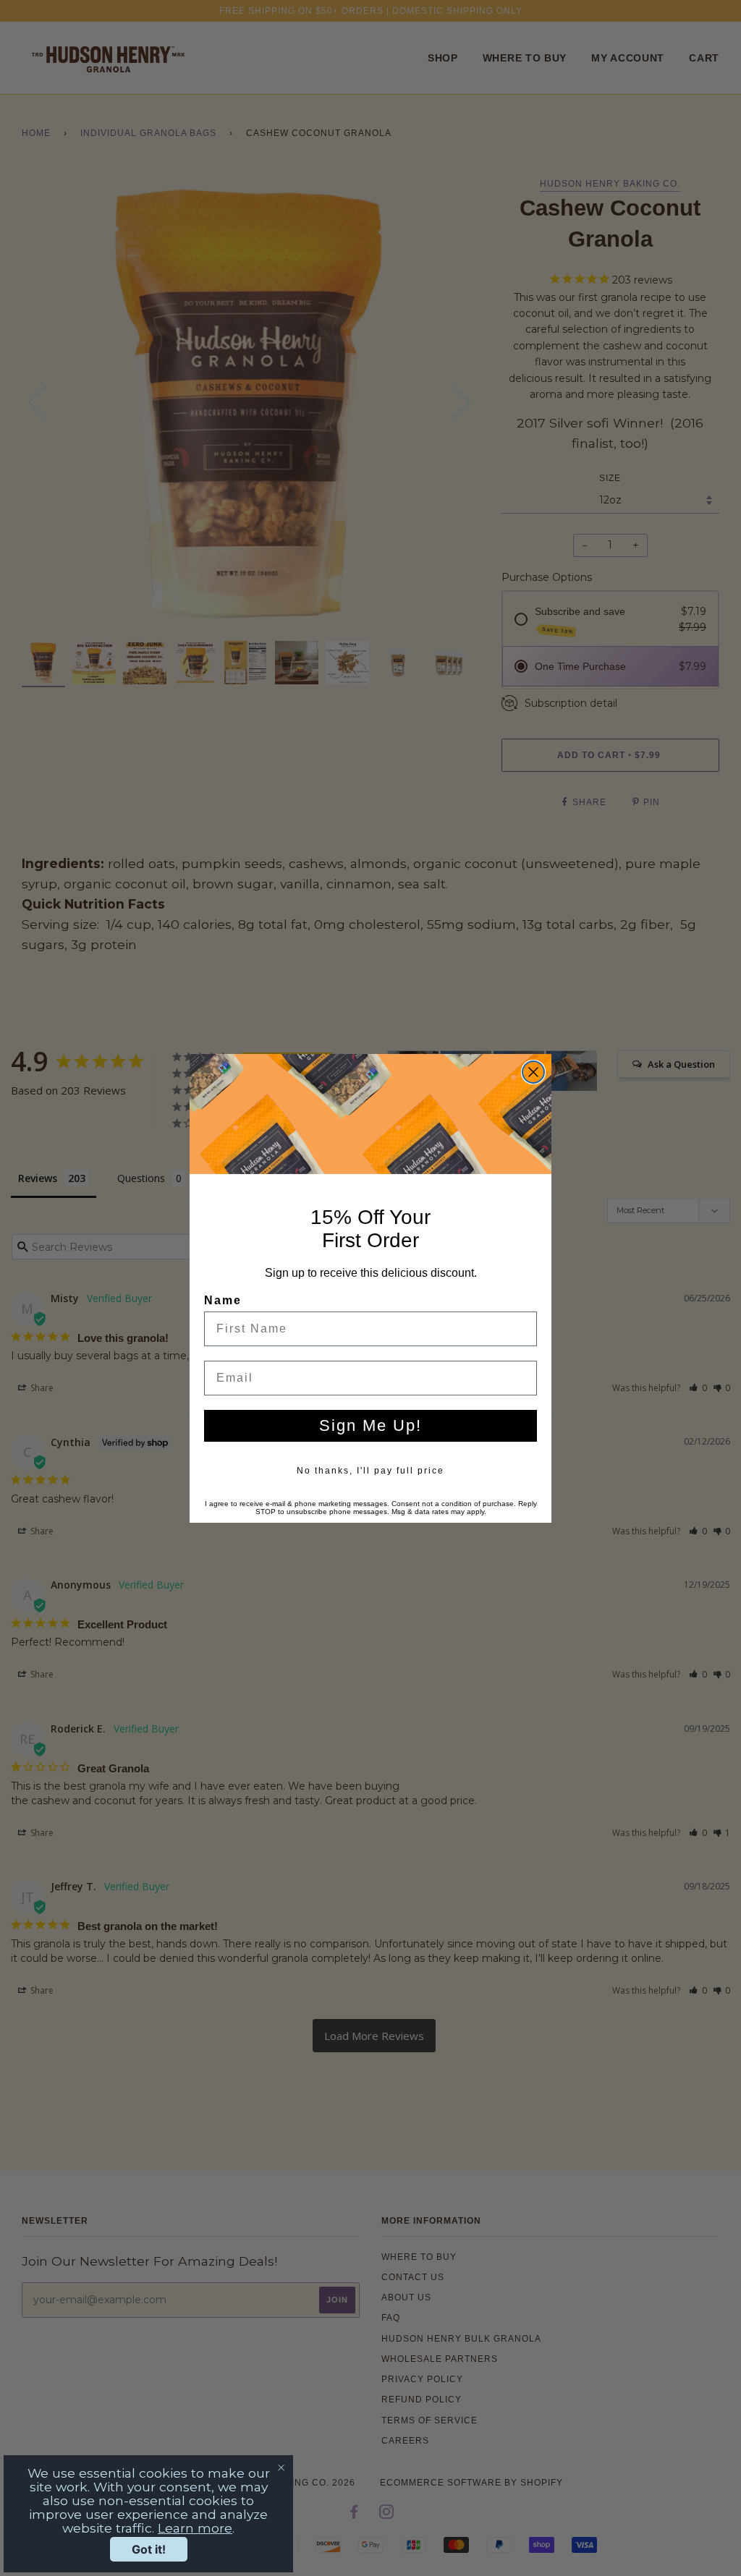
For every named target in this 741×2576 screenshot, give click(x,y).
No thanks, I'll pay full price (370, 1471)
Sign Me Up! (370, 1425)
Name (223, 1300)
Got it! (149, 2549)
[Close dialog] (533, 1072)
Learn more (195, 2528)
